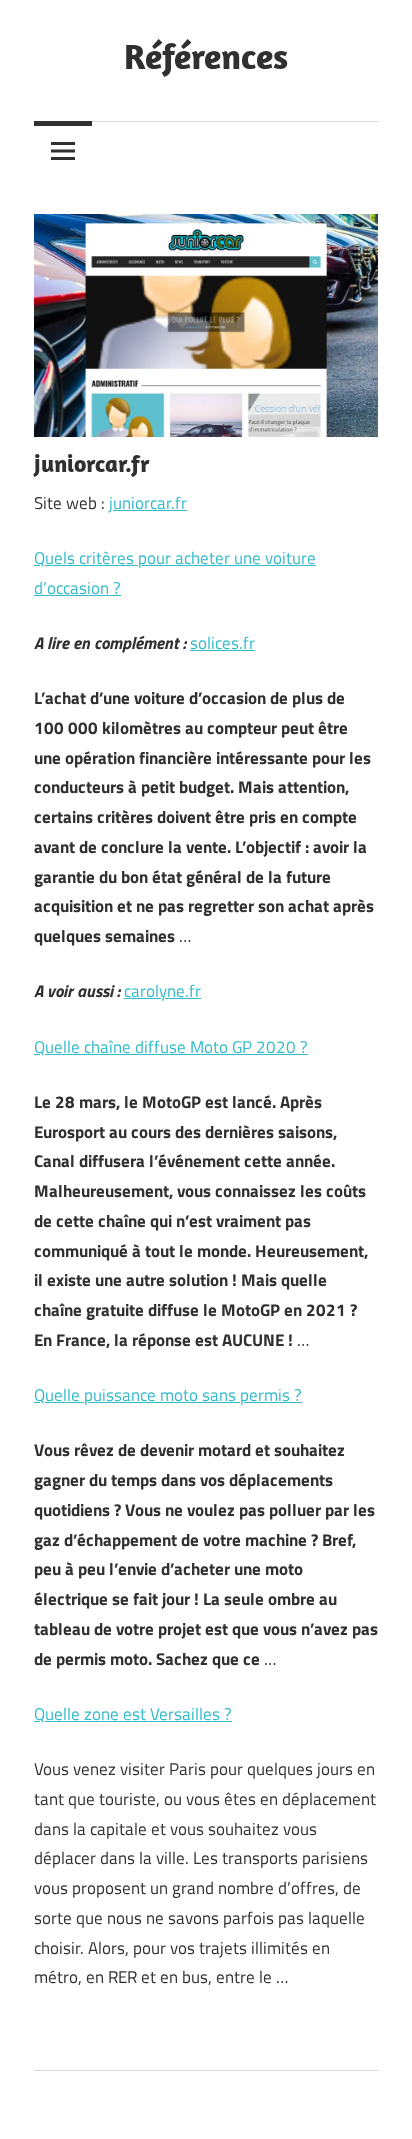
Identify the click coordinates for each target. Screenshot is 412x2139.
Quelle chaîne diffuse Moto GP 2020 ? (171, 1047)
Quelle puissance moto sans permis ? (168, 1395)
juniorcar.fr (148, 503)
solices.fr (222, 643)
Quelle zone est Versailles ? (133, 1714)
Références (206, 55)
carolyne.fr (162, 991)
